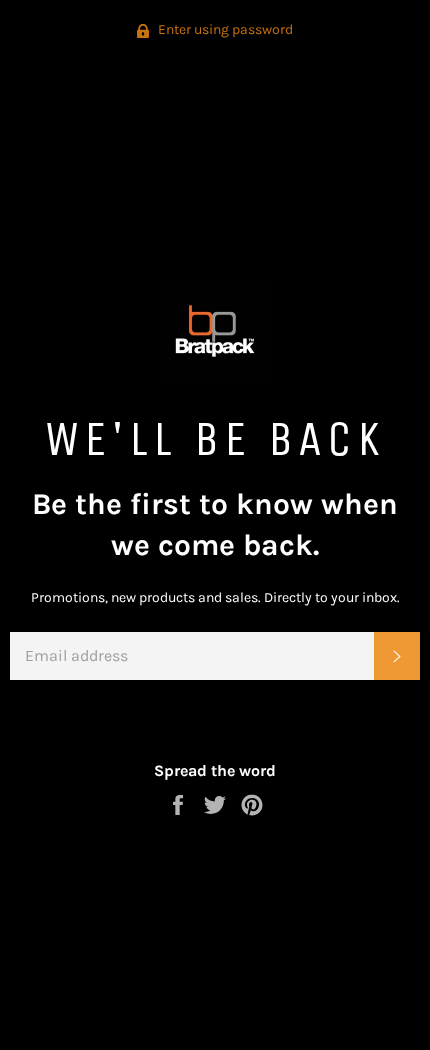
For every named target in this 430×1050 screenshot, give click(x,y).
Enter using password (224, 29)
